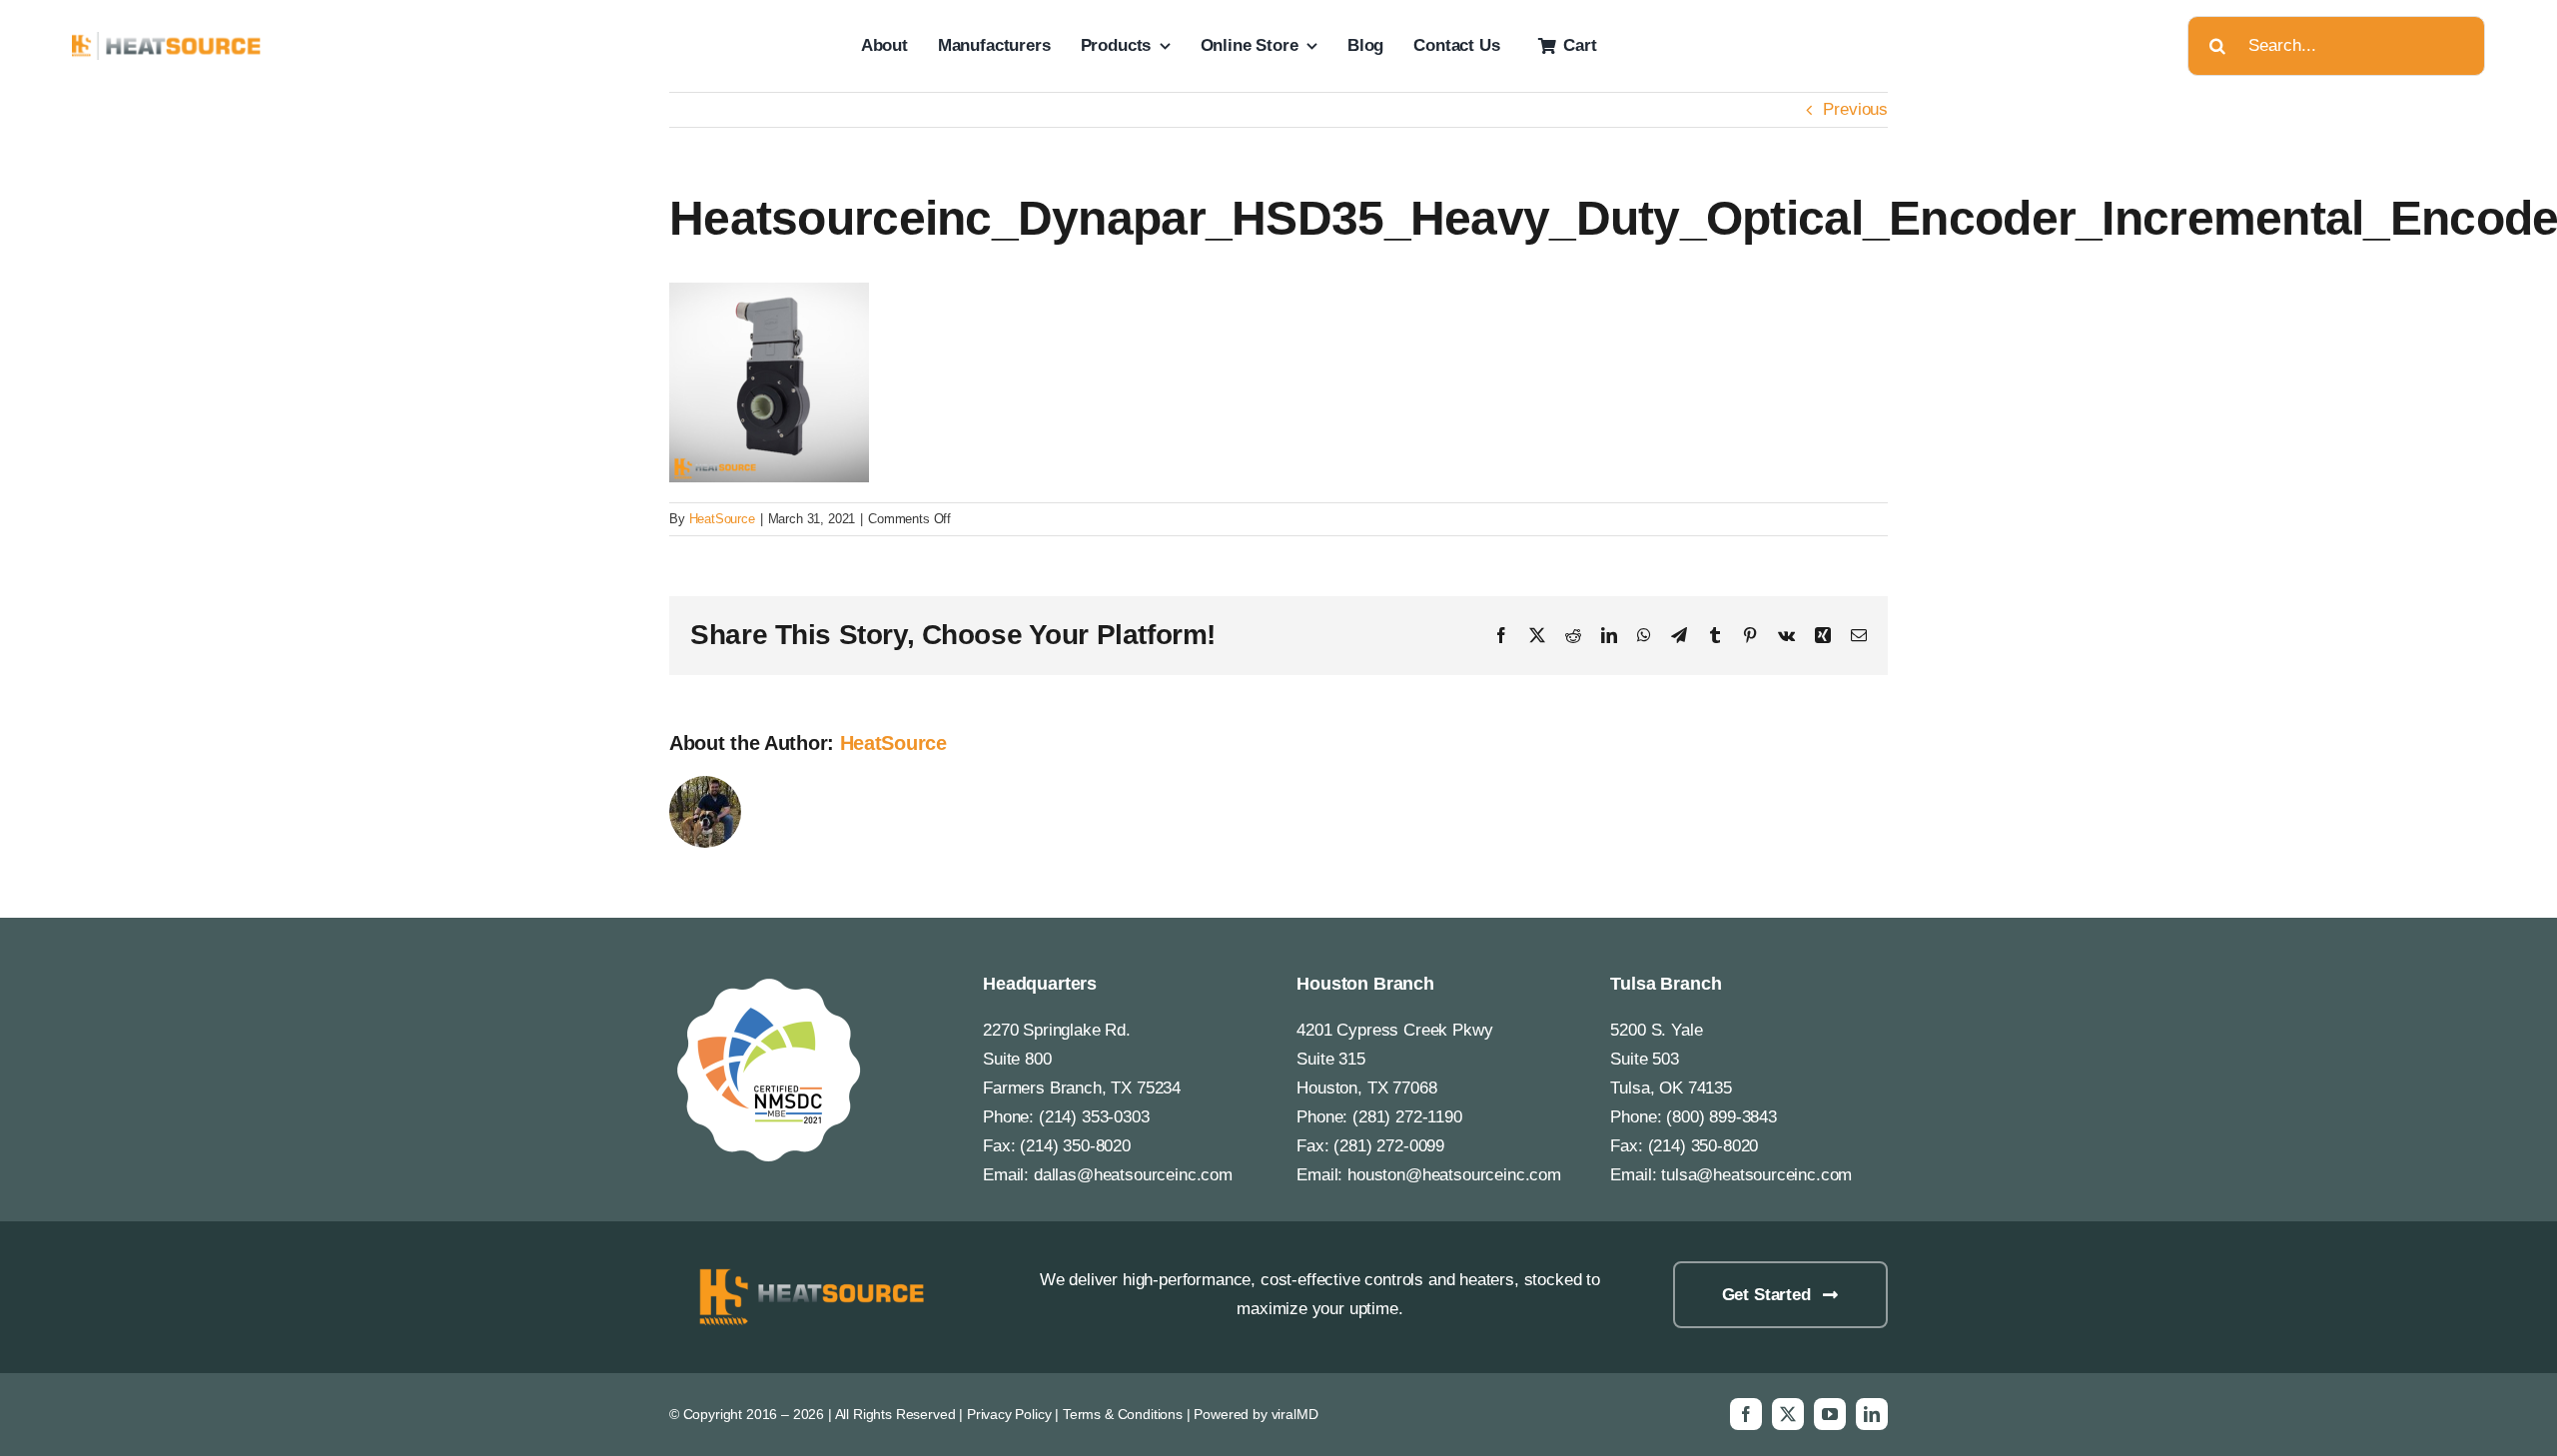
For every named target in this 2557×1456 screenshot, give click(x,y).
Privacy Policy (1009, 1414)
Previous (1855, 109)
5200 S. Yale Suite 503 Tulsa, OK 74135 (1671, 1059)
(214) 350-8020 (1075, 1146)
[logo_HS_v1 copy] (808, 1270)
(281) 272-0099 (1389, 1146)
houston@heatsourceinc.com (1454, 1175)
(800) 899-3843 (1721, 1117)
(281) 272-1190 (1407, 1117)
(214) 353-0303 (1094, 1117)
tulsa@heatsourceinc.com (1756, 1175)
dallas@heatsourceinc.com (1133, 1175)
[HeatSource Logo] (167, 40)
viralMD (1295, 1414)
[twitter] (1788, 1414)
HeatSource (722, 519)
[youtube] (1830, 1414)
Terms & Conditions (1123, 1414)
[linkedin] (1872, 1414)
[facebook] (1746, 1414)
